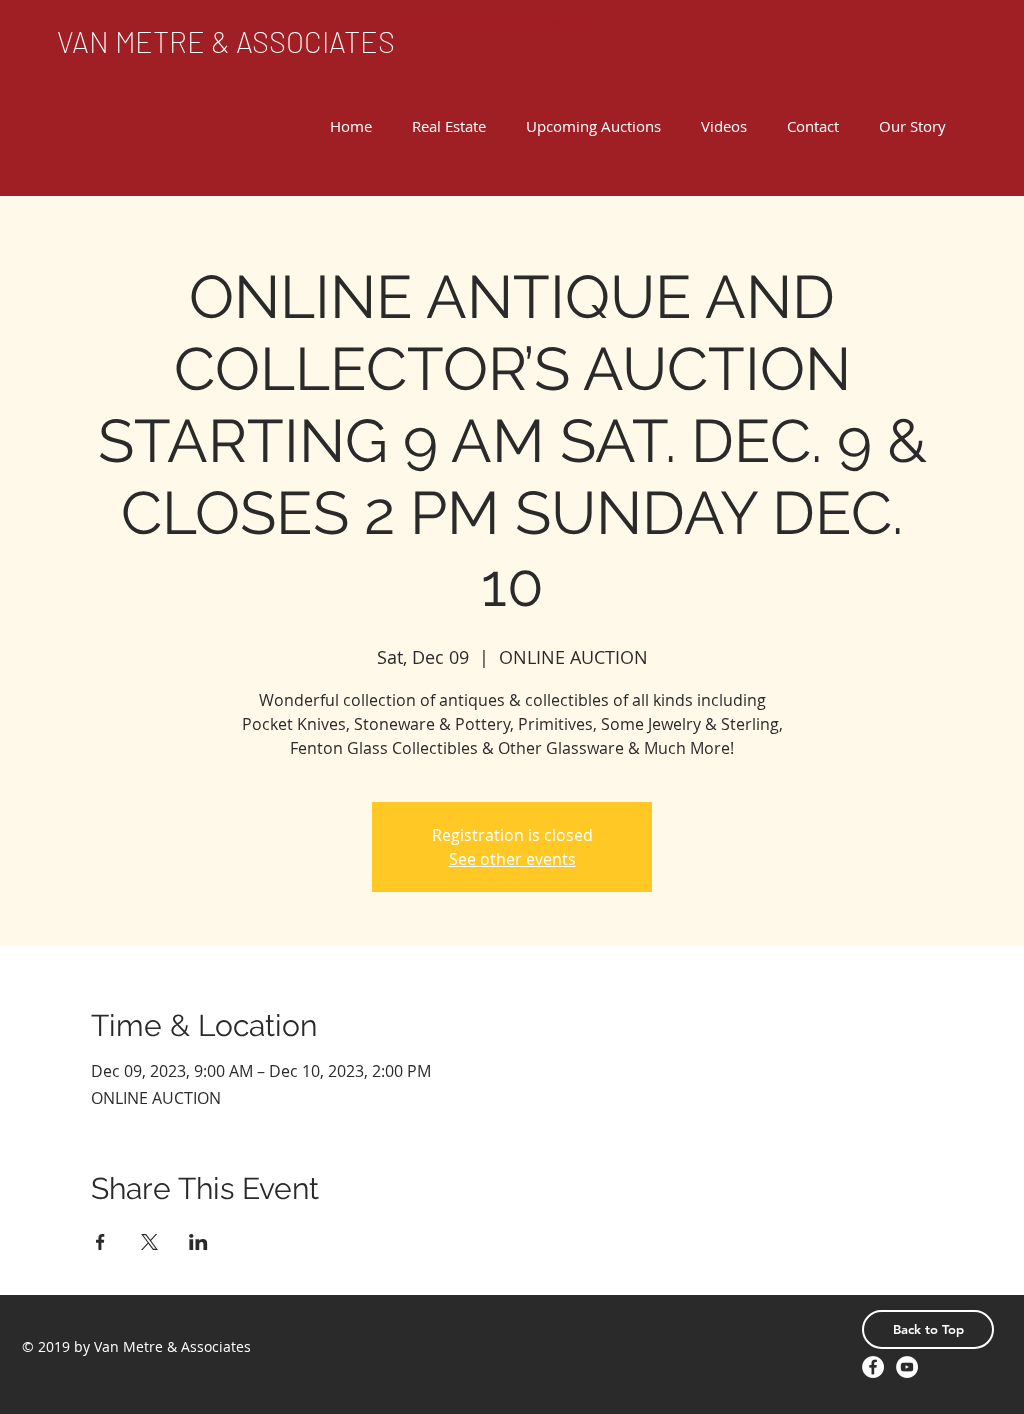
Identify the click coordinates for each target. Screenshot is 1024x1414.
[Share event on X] (149, 1242)
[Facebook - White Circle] (873, 1367)
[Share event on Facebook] (100, 1242)
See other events (512, 859)
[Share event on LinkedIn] (198, 1242)
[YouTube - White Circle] (907, 1367)
